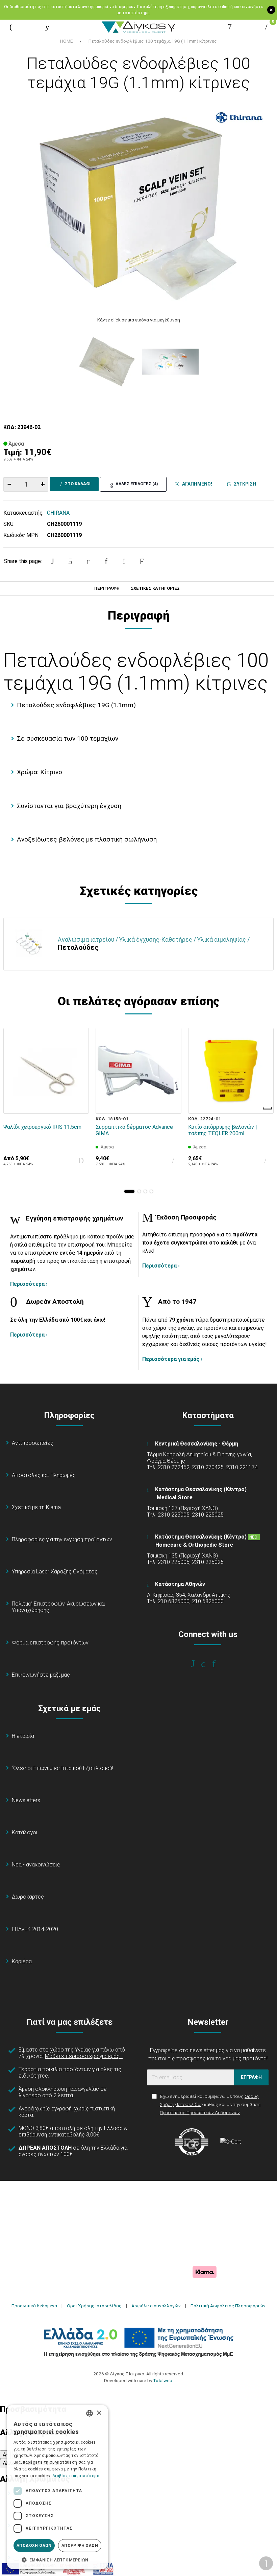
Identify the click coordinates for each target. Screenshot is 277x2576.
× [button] (99, 2413)
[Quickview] (79, 1073)
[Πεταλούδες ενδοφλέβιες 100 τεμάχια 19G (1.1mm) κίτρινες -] (107, 362)
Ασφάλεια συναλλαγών (156, 2306)
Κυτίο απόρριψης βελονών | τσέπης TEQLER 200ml (223, 1130)
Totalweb (163, 2380)
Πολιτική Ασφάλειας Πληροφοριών (228, 2306)
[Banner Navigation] (268, 1108)
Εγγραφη (251, 2077)
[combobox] (90, 2413)
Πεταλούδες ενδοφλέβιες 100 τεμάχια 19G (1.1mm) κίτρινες (153, 41)
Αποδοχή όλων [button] (34, 2546)
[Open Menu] (11, 27)
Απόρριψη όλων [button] (80, 2546)
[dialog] (57, 2487)
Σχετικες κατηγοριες (155, 588)
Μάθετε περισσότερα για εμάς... (84, 2056)
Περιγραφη (107, 588)
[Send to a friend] (142, 561)
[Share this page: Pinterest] (88, 561)
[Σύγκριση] (79, 1104)
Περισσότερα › (29, 1284)
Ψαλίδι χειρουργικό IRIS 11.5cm (42, 1127)
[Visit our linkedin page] (218, 1664)
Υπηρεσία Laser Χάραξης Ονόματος (55, 1572)
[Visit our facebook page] (197, 1664)
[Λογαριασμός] (230, 27)
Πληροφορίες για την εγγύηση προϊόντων (62, 1539)
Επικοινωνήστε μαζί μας (41, 1675)
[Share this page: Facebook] (52, 561)
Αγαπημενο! (196, 484)
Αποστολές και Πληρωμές (44, 1475)
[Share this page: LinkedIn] (106, 561)
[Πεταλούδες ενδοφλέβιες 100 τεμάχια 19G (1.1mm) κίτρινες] (138, 207)
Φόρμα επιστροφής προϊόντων (50, 1643)
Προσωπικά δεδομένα (34, 2306)
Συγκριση (244, 484)
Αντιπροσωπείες (33, 1443)
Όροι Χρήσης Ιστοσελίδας (94, 2306)
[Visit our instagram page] (208, 1664)
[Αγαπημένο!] (79, 1088)
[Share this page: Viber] (124, 561)
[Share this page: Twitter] (70, 561)
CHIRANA (58, 513)
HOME (66, 41)
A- (5, 2455)
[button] (129, 1191)
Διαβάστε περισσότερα (76, 2476)
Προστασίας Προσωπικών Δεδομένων (200, 2112)
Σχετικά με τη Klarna (36, 1507)
